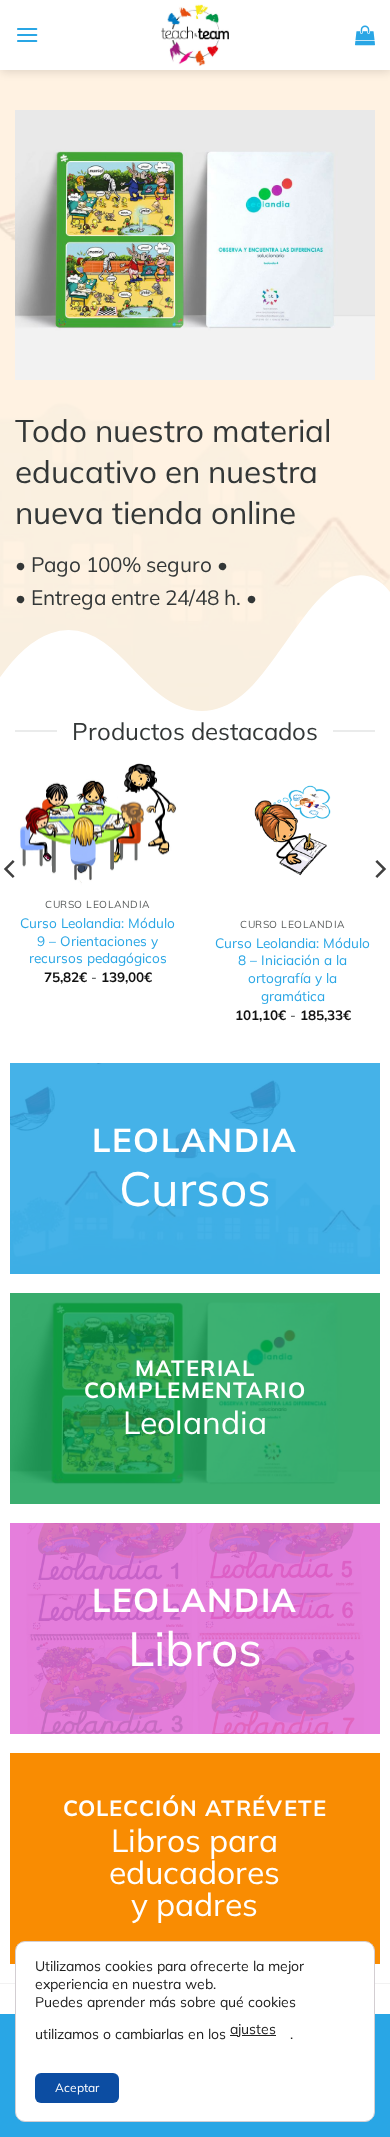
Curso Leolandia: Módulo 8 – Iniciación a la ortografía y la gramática (292, 969)
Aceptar (77, 2087)
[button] (27, 34)
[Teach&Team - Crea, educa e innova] (195, 35)
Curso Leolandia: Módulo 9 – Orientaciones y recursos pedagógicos (97, 940)
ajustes (253, 2029)
